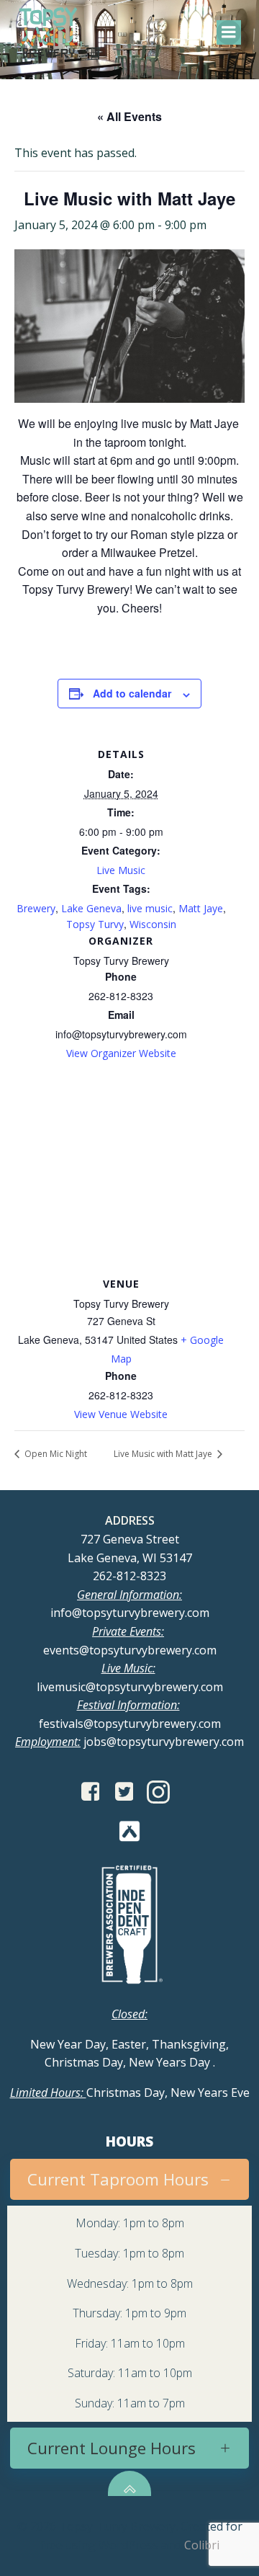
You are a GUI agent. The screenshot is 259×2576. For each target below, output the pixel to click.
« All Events (129, 116)
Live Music (121, 870)
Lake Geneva (91, 908)
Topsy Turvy (95, 924)
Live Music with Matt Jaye (164, 1454)
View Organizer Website (121, 1053)
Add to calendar (132, 693)
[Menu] (229, 32)
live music (150, 908)
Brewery (36, 908)
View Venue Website (121, 1414)
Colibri (202, 2545)
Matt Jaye (201, 908)
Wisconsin (153, 924)
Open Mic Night (55, 1454)
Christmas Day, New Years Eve (130, 2093)
